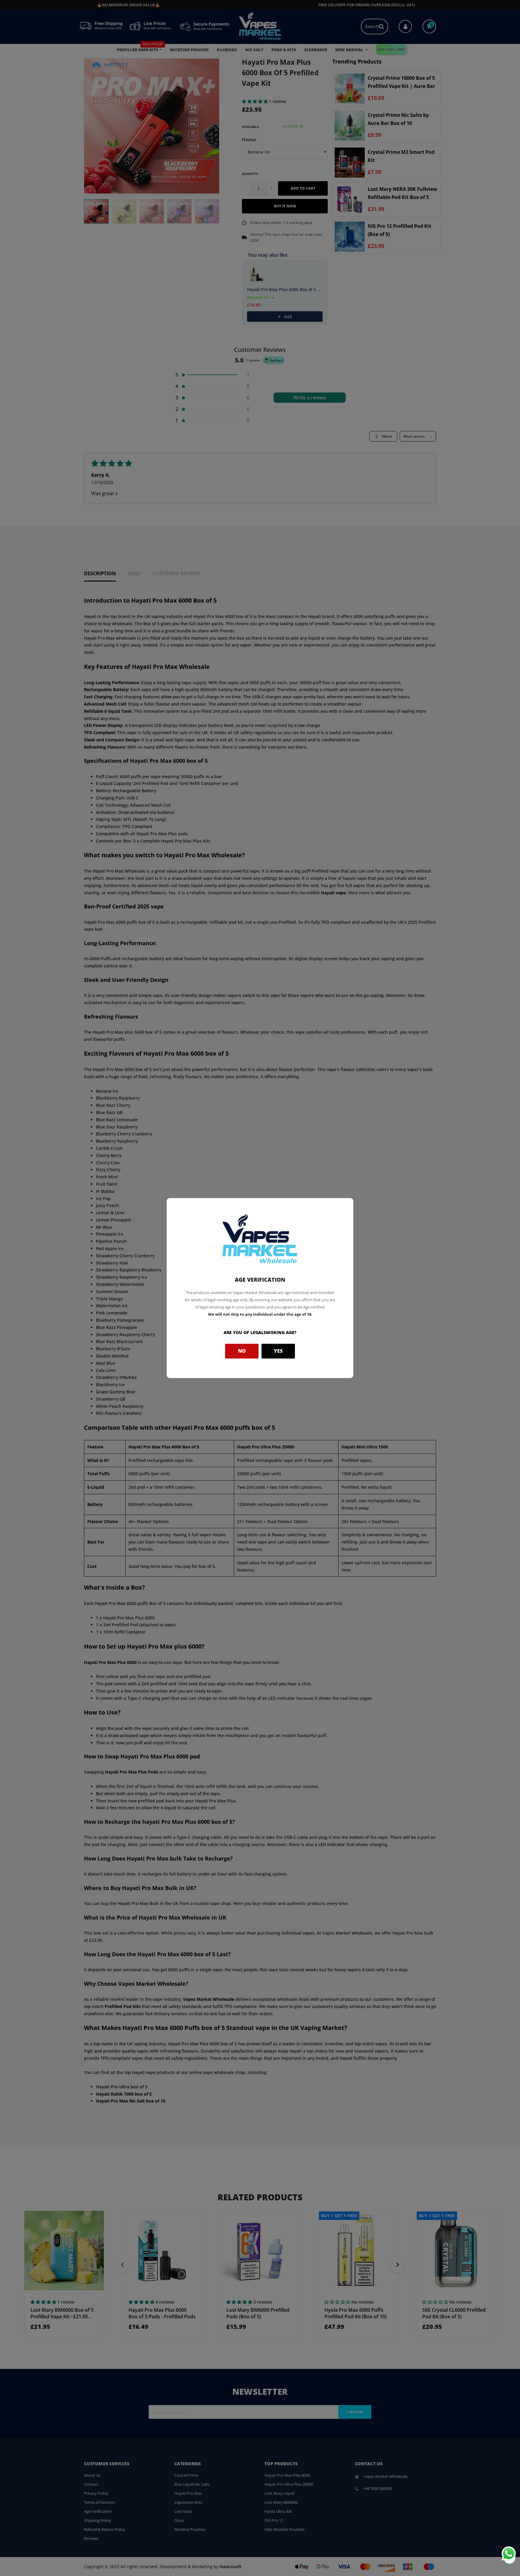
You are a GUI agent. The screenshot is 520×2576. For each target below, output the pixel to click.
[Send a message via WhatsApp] (509, 2554)
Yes (278, 1351)
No (242, 1351)
